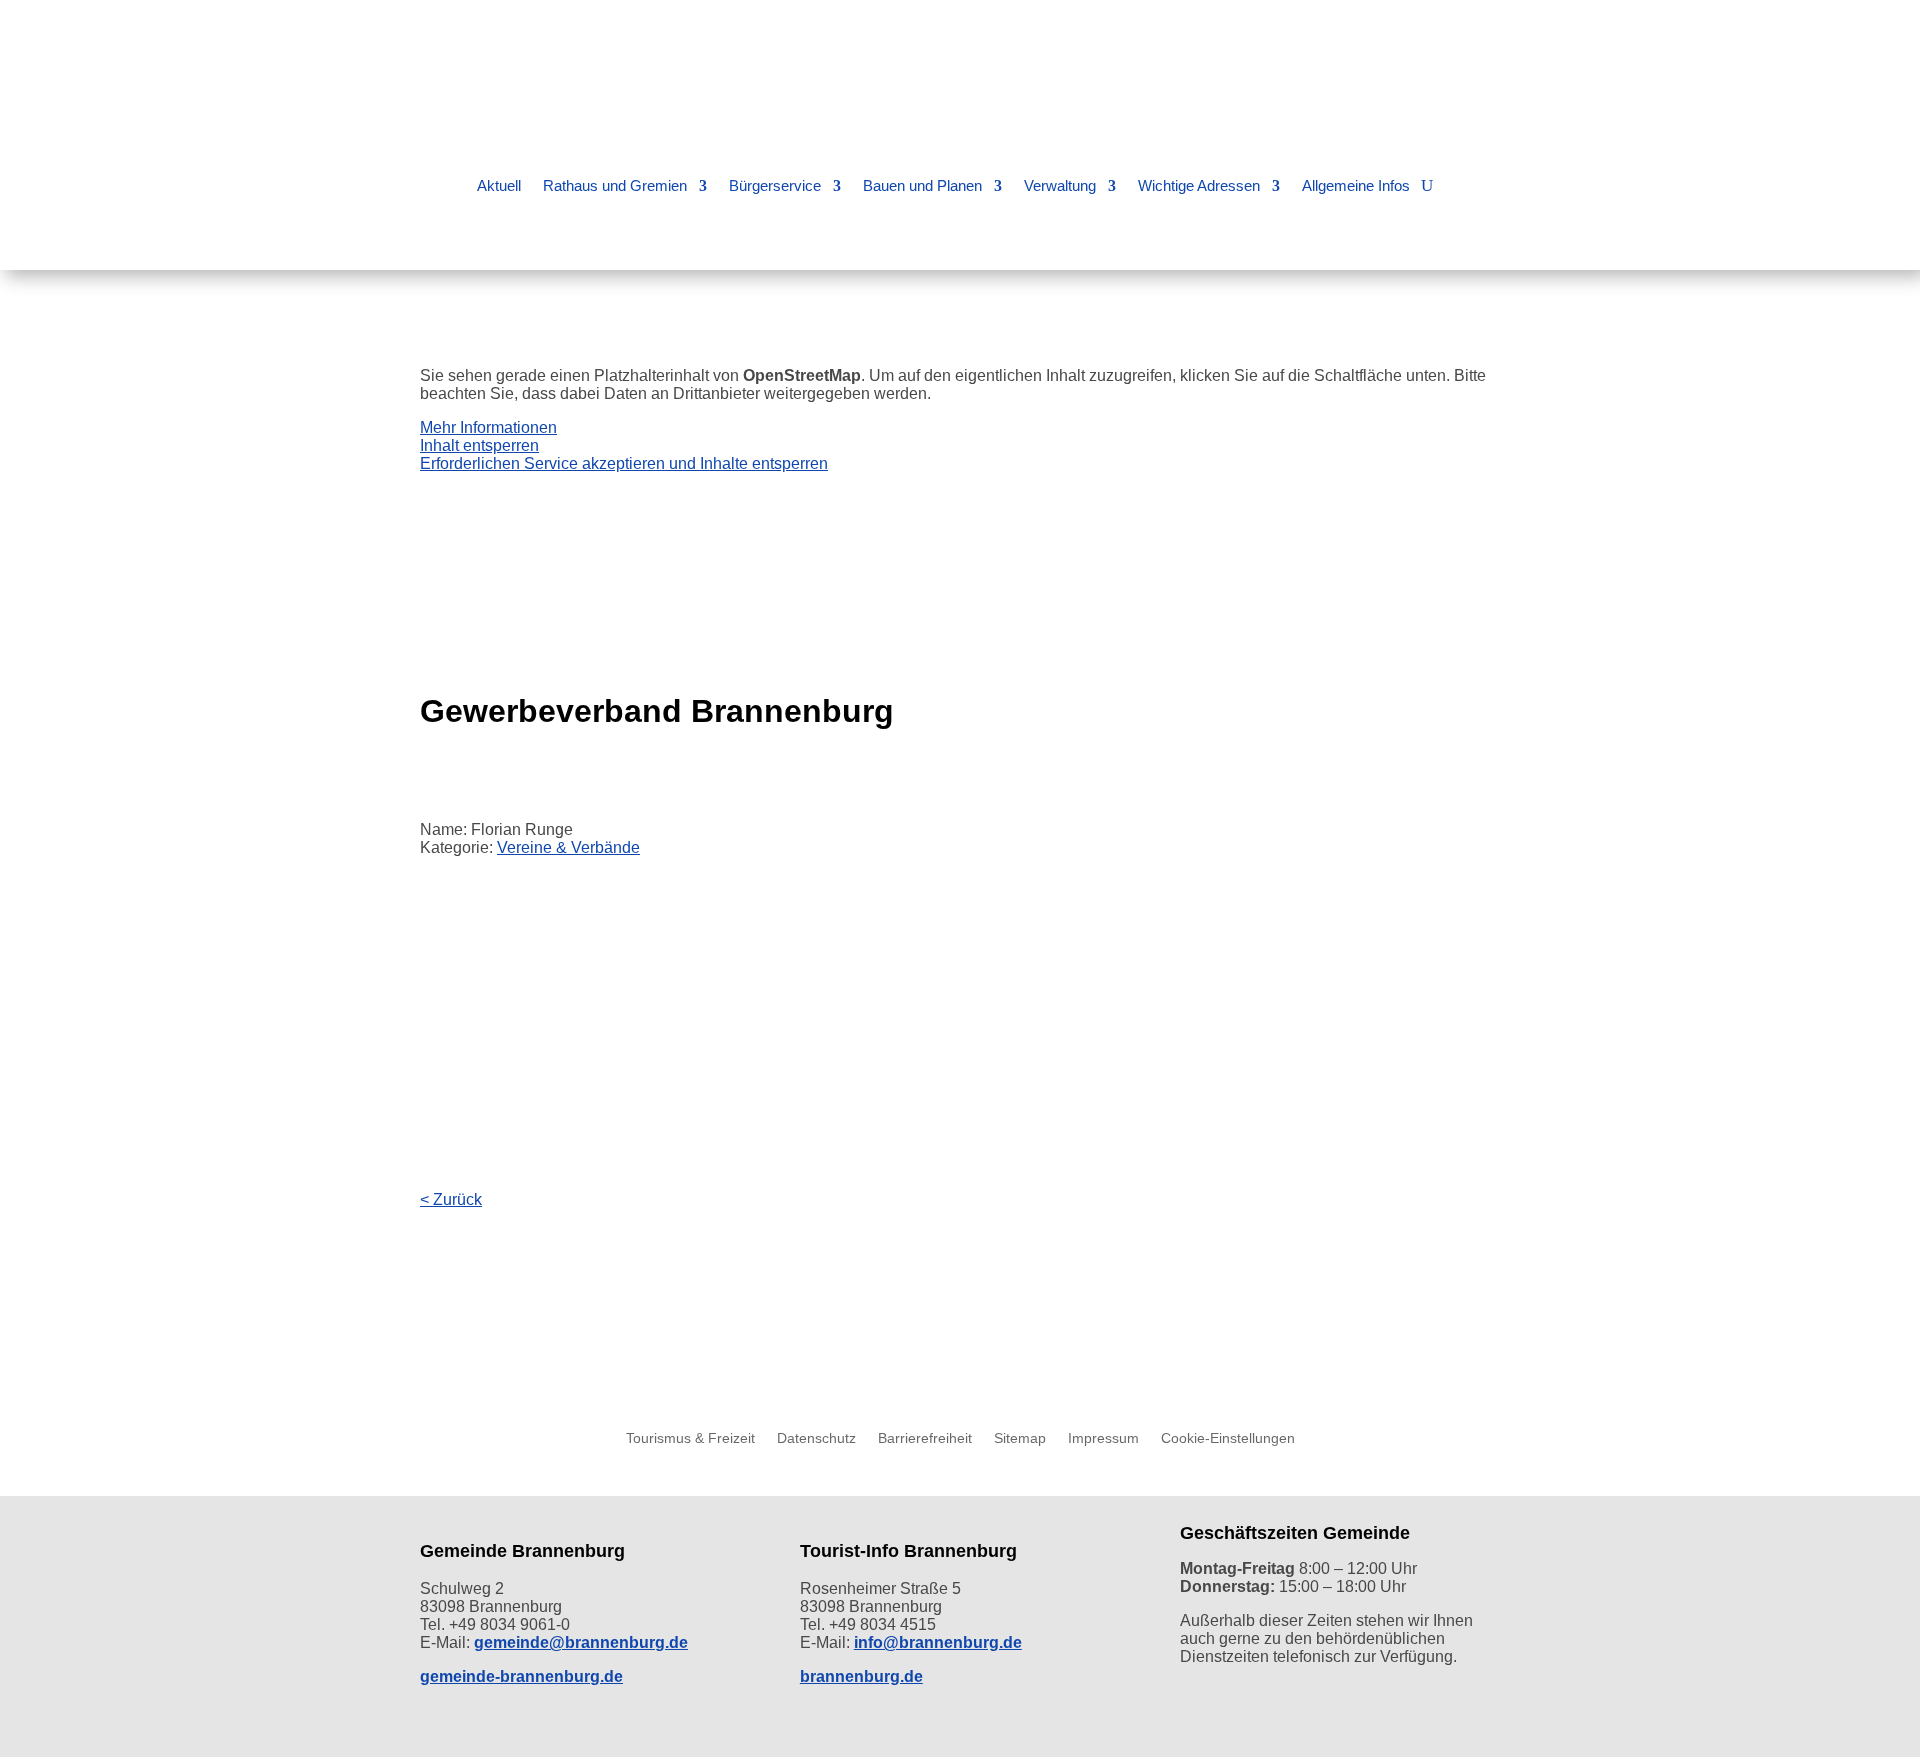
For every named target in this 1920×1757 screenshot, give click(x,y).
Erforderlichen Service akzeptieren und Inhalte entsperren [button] (624, 463)
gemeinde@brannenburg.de (581, 1642)
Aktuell (499, 185)
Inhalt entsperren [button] (479, 445)
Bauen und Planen (922, 185)
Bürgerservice (775, 185)
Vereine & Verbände (568, 847)
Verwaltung (1060, 185)
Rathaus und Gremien (615, 185)
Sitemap (1020, 1438)
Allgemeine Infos (1356, 185)
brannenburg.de (861, 1676)
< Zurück (451, 1199)
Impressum (1103, 1438)
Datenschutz (816, 1438)
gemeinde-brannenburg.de (521, 1676)
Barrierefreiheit (925, 1438)
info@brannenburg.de (938, 1642)
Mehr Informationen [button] (488, 427)
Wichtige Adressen (1199, 185)
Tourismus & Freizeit (690, 1438)
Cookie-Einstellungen (1228, 1438)
